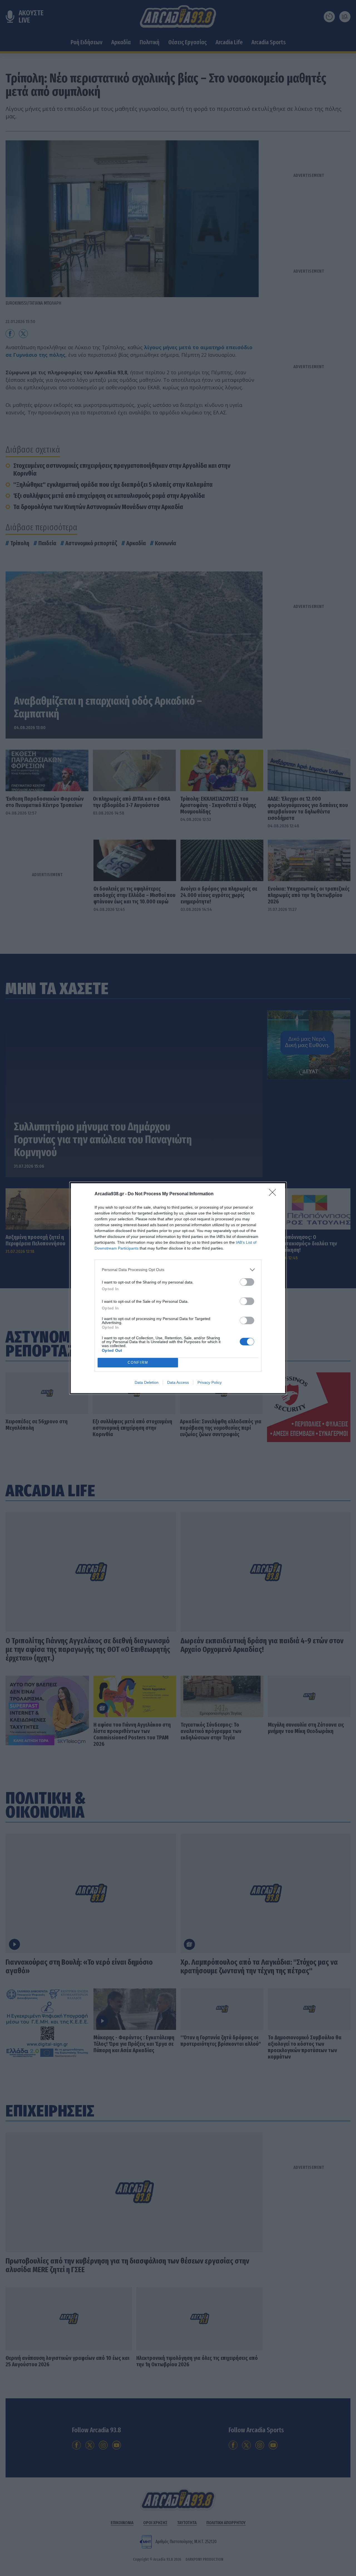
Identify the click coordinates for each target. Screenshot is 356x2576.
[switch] (247, 1282)
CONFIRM (138, 1362)
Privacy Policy (210, 1382)
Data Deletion (147, 1382)
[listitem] (178, 1270)
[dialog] (178, 1288)
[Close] (274, 1194)
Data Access (178, 1382)
